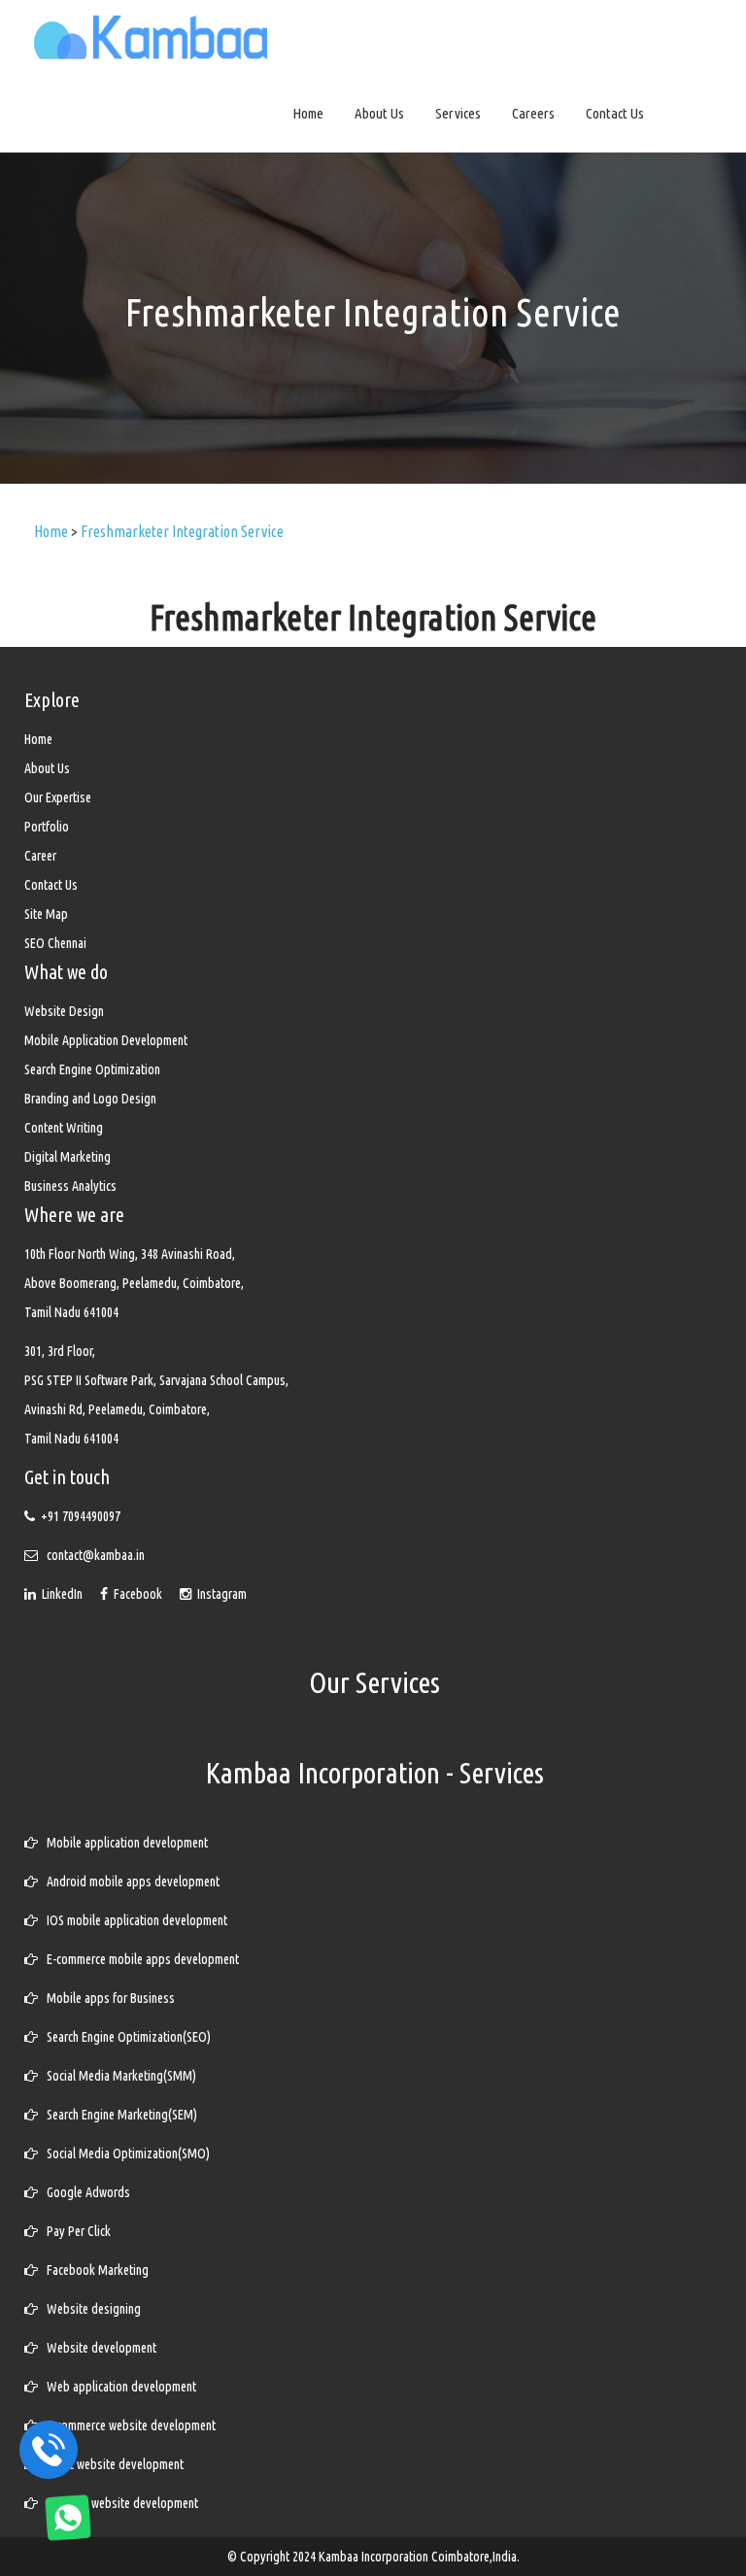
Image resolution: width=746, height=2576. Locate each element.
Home (308, 113)
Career (40, 856)
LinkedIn (61, 1594)
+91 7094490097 (81, 1516)
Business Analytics (70, 1186)
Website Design (64, 1011)
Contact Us (615, 113)
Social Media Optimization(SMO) (124, 2153)
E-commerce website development (127, 2425)
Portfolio (47, 827)
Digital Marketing (68, 1157)
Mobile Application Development (106, 1040)
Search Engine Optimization (92, 1069)
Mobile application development (123, 1843)
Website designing (89, 2309)
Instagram (219, 1594)
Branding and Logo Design (90, 1099)
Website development (97, 2348)
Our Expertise (58, 797)
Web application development (117, 2387)
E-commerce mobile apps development (138, 1959)
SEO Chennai (55, 943)
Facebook (136, 1594)
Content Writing (64, 1128)
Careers (533, 113)
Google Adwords (84, 2192)
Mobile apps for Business (106, 1998)
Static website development (111, 2464)
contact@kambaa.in (96, 1555)
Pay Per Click (74, 2231)
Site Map (46, 914)
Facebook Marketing (93, 2270)
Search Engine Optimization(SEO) (124, 2037)
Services (458, 113)
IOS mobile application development (133, 1920)
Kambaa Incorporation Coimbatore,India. (419, 2557)
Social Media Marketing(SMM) (117, 2076)
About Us (379, 113)
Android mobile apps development (129, 1881)
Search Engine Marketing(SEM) (118, 2115)
